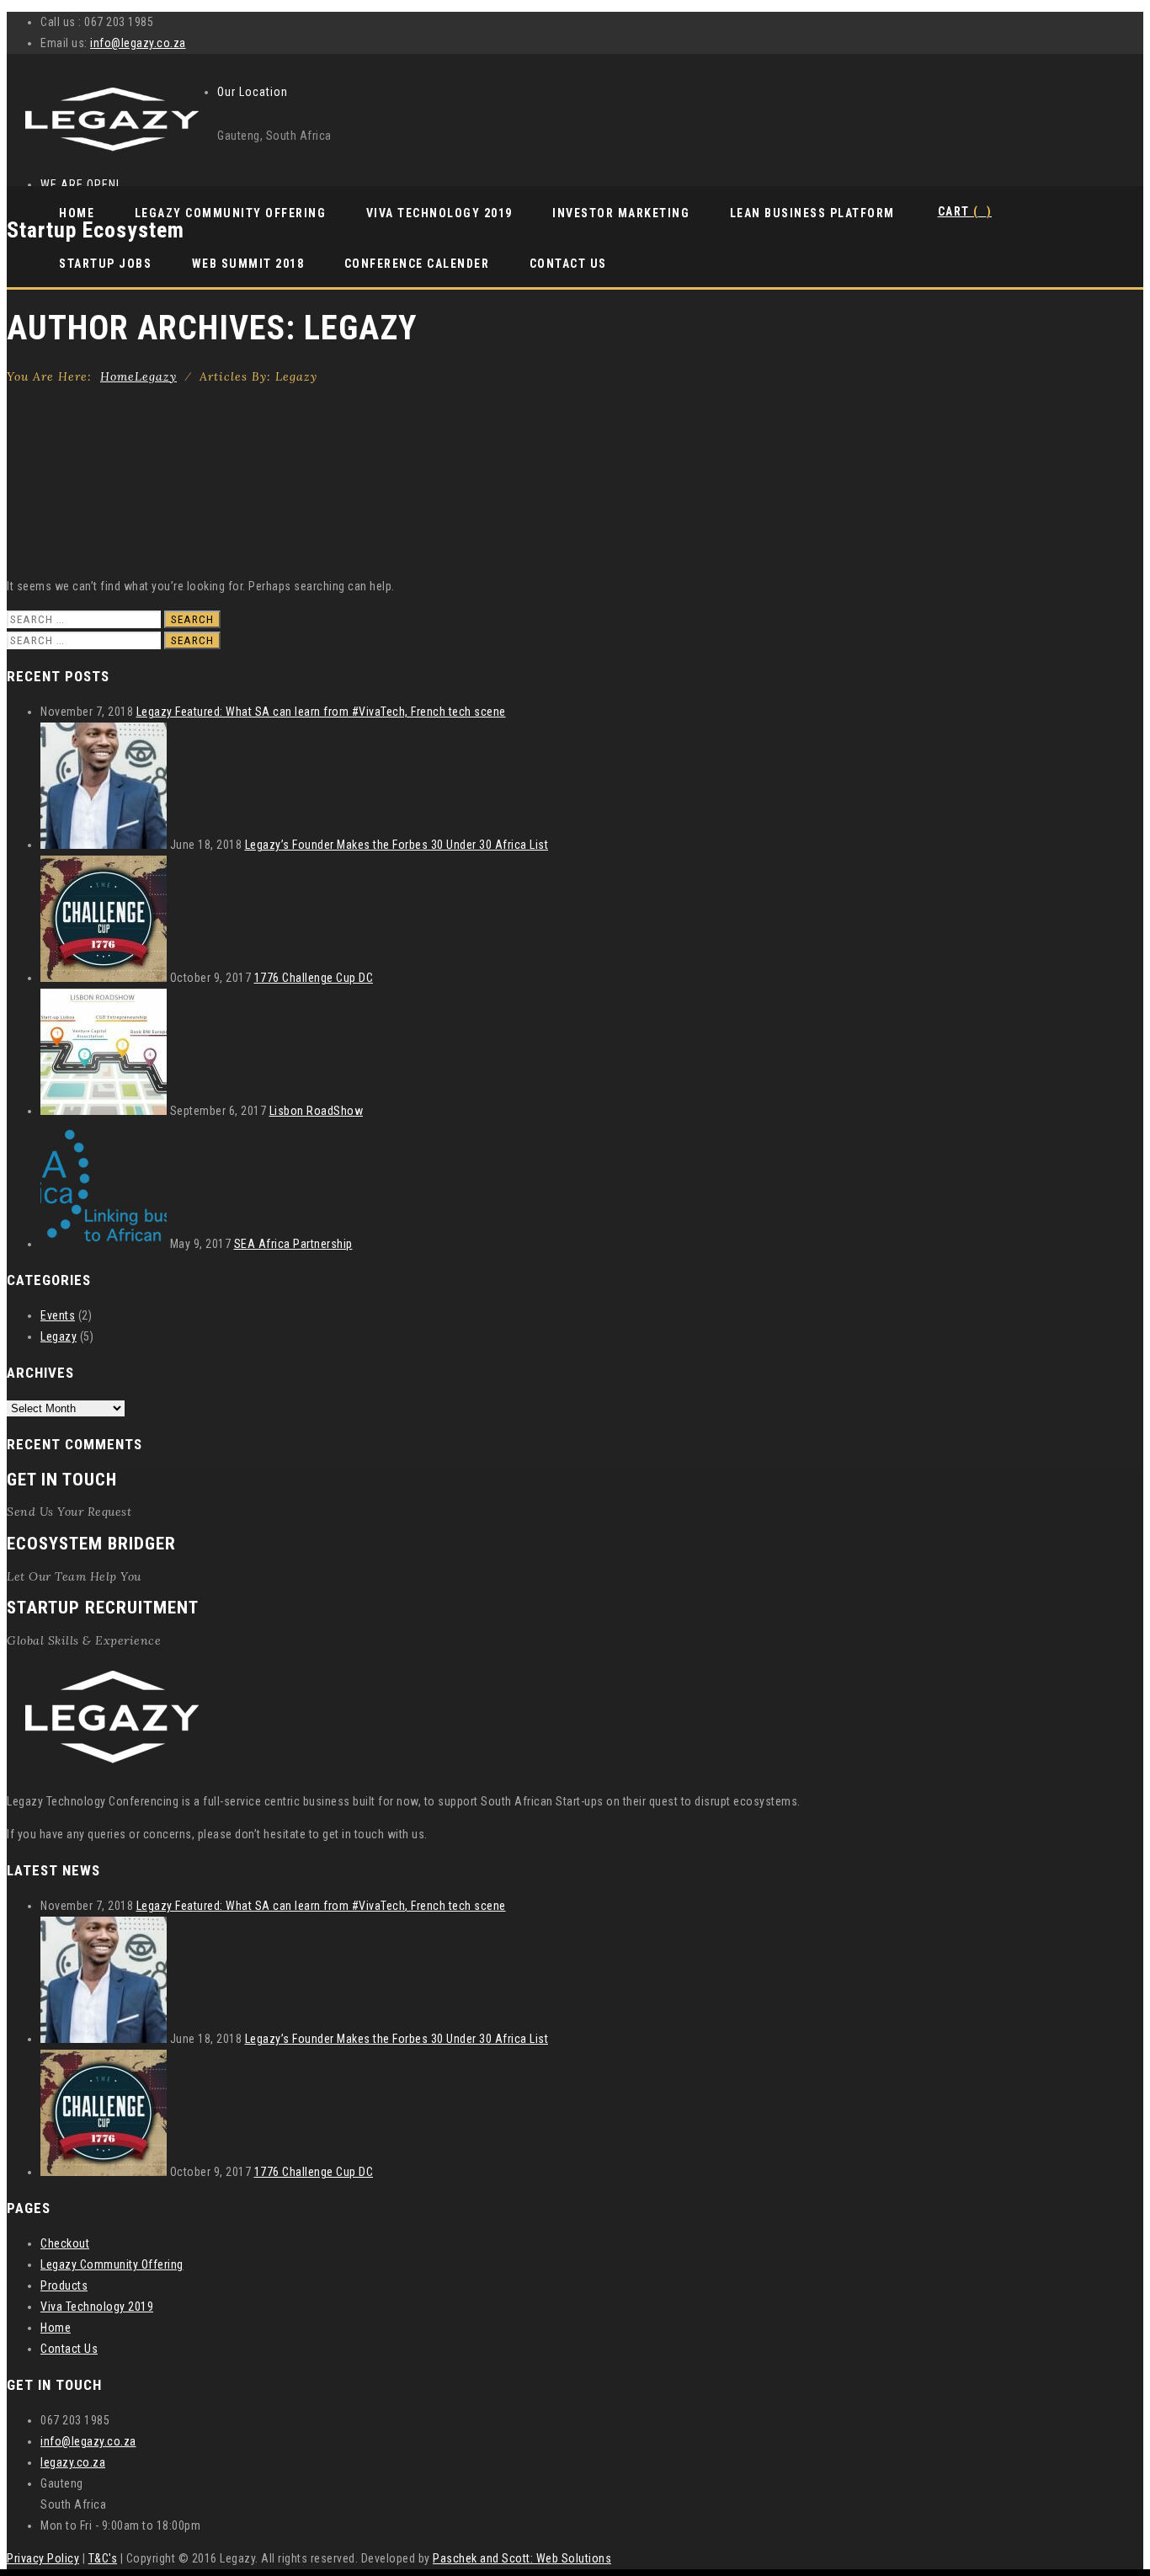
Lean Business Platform (812, 213)
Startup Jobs (105, 264)
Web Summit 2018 (248, 264)
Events (58, 1315)
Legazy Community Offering (231, 213)
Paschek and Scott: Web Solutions (522, 2558)
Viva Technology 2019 (439, 213)
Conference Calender (417, 264)
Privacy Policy (43, 2558)
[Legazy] (112, 153)
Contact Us (568, 264)
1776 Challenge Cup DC (314, 978)
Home (77, 213)
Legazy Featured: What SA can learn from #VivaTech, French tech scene (321, 712)
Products (64, 2285)
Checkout (65, 2243)
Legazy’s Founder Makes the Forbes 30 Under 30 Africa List (397, 845)
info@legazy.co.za (138, 43)
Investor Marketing (621, 213)
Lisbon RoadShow (317, 1111)
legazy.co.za (73, 2462)
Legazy (59, 1336)
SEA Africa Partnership (293, 1244)
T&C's (103, 2558)
